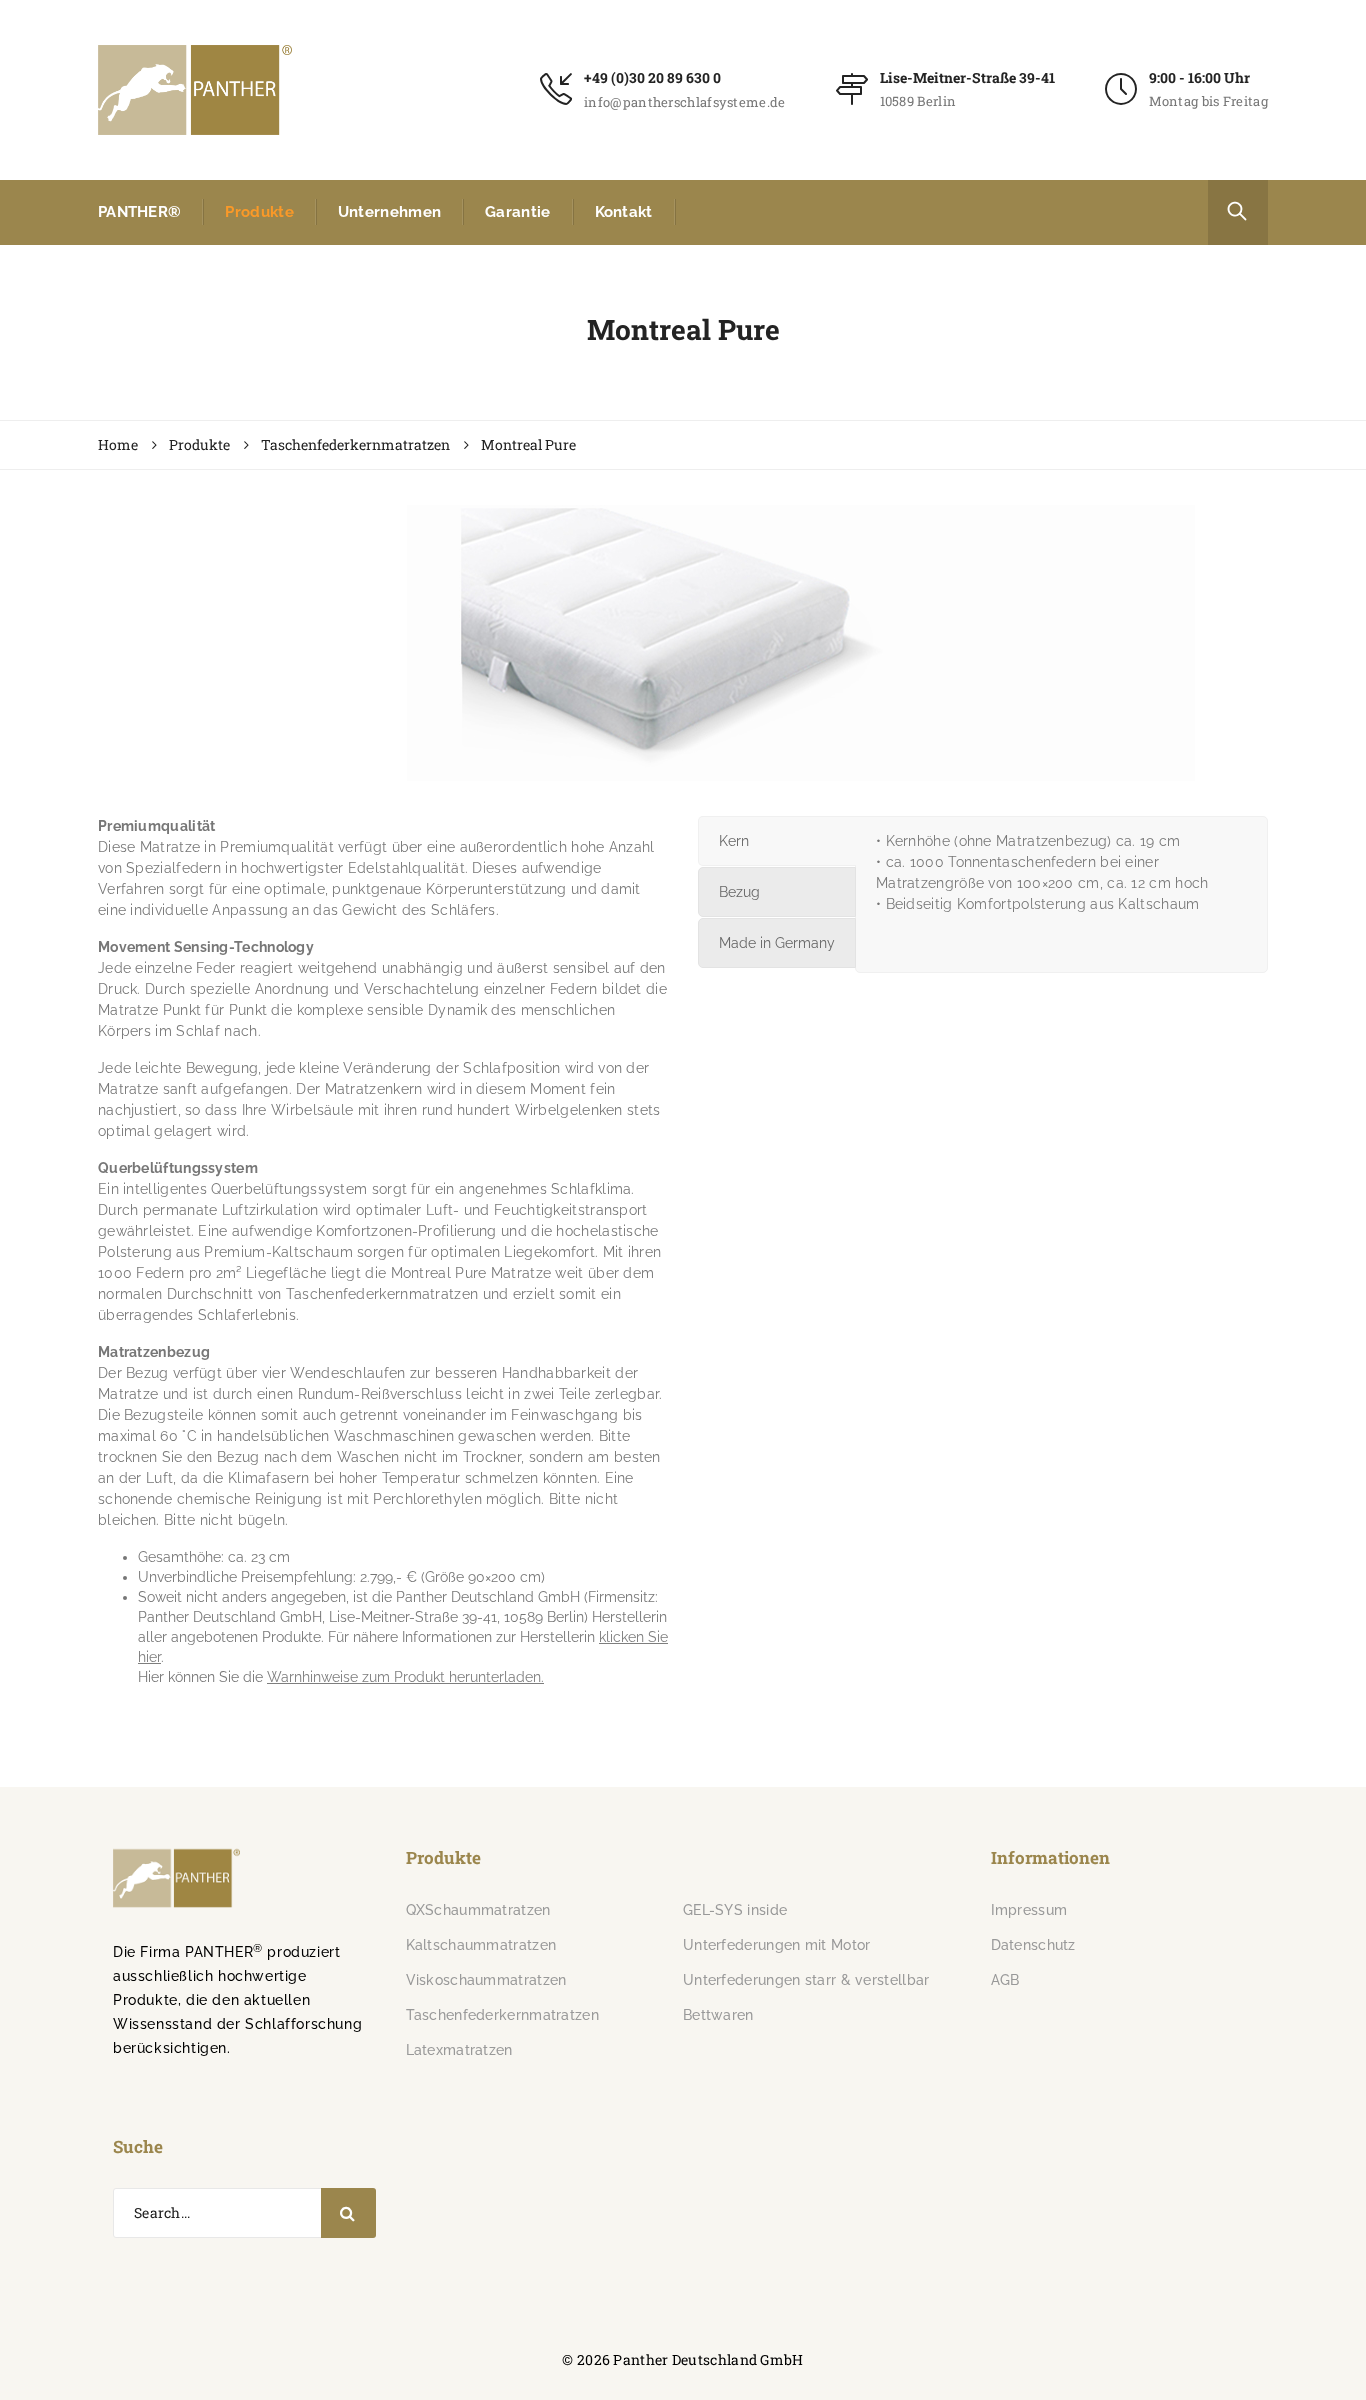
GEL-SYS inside (735, 1910)
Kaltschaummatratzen (481, 1945)
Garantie (517, 212)
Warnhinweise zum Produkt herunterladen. (405, 1677)
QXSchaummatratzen (478, 1910)
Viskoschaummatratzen (486, 1980)
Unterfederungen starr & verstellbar (806, 1980)
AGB (1005, 1980)
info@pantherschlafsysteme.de (684, 102)
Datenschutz (1033, 1945)
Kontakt (624, 212)
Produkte (259, 212)
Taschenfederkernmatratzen (503, 2015)
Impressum (1029, 1910)
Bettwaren (718, 2015)
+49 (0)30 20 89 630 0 (652, 77)
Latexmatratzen (459, 2050)
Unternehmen (389, 212)
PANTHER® (139, 212)
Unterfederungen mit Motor (777, 1945)
